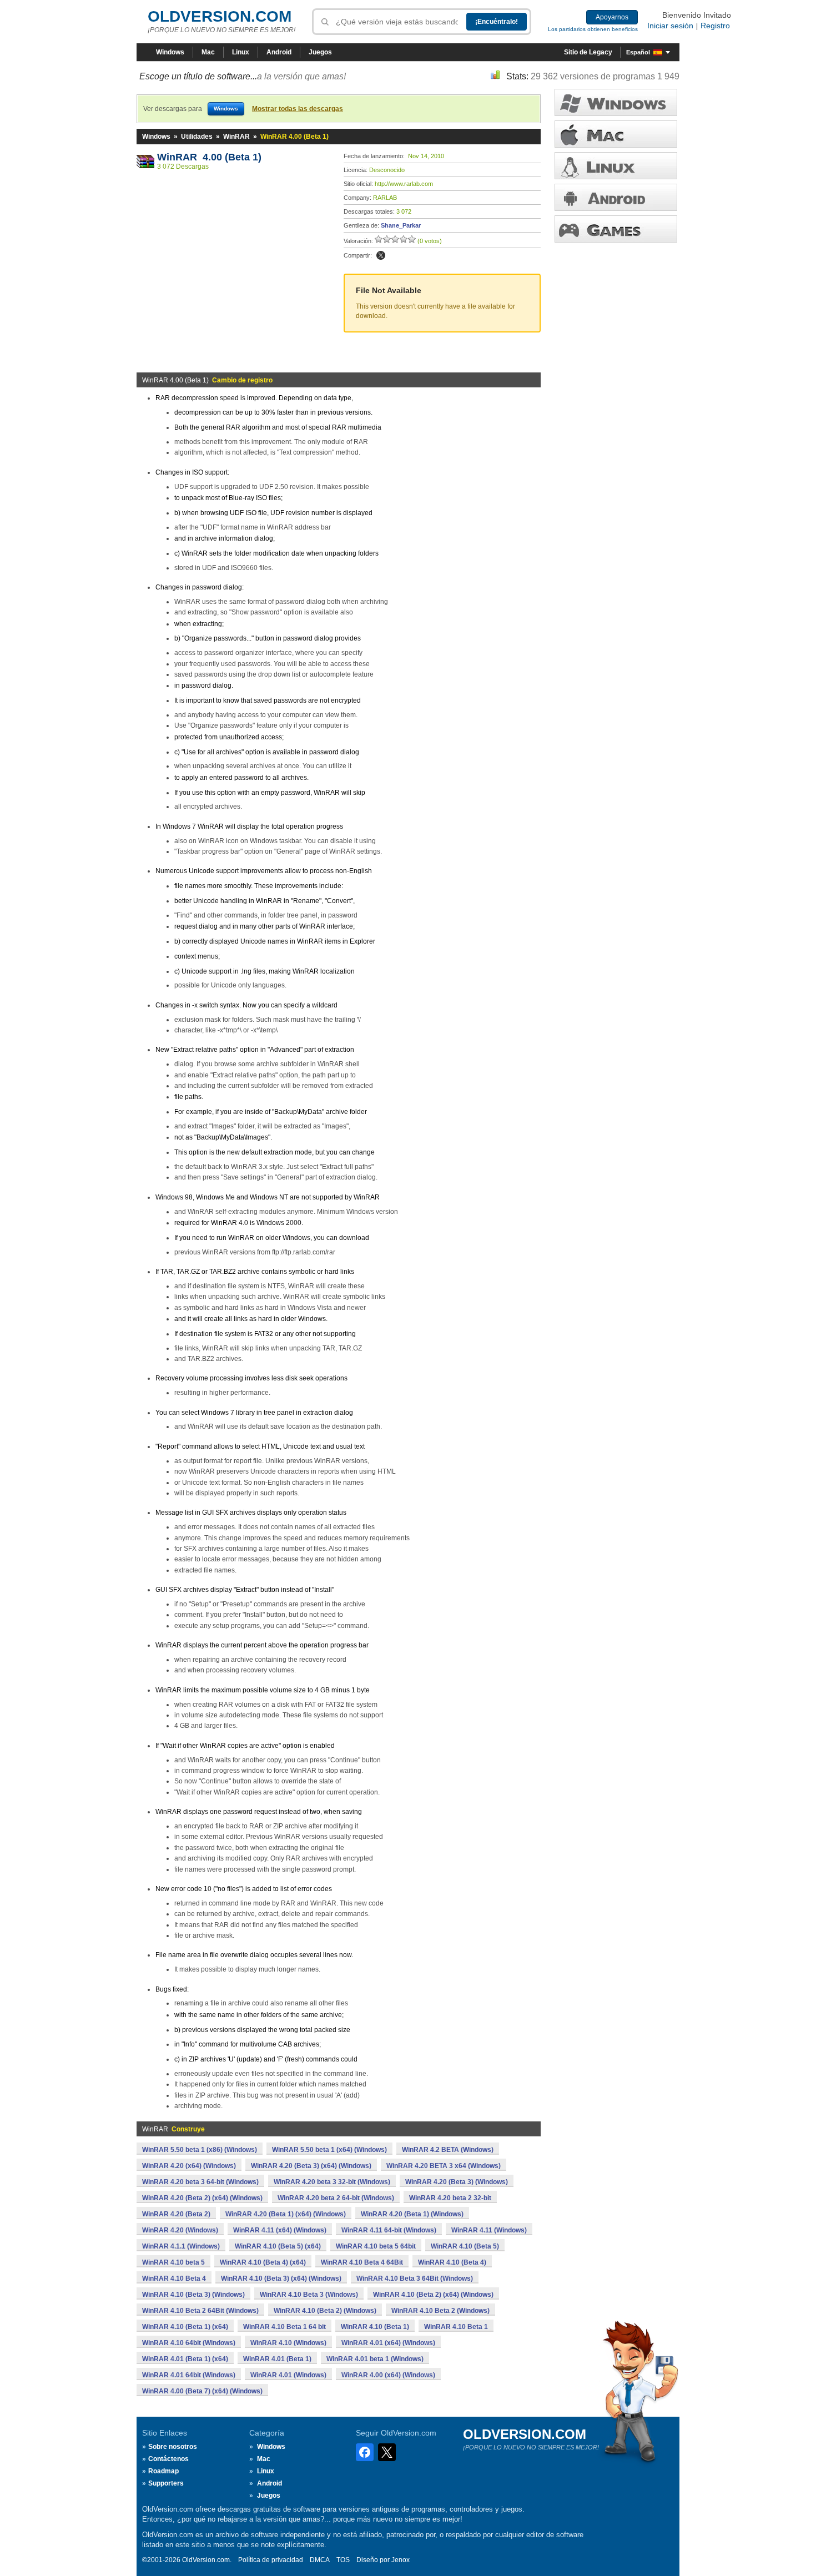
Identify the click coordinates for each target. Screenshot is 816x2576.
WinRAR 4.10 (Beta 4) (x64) (263, 2262)
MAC (616, 134)
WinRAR (236, 137)
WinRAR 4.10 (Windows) (288, 2343)
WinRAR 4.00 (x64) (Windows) (388, 2375)
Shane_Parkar (401, 225)
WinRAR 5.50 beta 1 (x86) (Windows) (200, 2150)
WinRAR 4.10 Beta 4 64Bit (362, 2262)
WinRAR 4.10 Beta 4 (174, 2278)
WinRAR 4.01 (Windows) (288, 2375)
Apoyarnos (612, 17)
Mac (208, 52)
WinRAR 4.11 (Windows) (489, 2230)
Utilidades (197, 137)
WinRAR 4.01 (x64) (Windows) (388, 2343)
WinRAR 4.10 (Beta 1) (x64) (185, 2327)
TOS (343, 2560)
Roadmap (163, 2471)
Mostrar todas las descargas (298, 109)
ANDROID (616, 197)
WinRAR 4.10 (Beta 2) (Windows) (325, 2311)
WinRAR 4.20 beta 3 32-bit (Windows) (332, 2182)
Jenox (401, 2560)
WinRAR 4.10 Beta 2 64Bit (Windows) (200, 2311)
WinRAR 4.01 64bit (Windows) (189, 2375)
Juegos (320, 52)
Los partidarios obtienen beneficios (593, 29)
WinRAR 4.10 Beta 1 (456, 2327)
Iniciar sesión (670, 26)
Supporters (166, 2483)
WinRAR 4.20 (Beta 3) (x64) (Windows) (311, 2166)
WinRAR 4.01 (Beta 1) (277, 2359)
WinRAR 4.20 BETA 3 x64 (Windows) (444, 2166)
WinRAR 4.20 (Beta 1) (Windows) (412, 2214)
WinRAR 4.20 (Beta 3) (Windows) (457, 2182)
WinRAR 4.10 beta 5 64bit (376, 2246)
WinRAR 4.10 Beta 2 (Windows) (440, 2311)
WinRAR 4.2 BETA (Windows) (448, 2150)
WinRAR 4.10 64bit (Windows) (189, 2343)
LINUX (616, 166)
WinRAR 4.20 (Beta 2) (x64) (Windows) (202, 2198)
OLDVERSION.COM (220, 16)
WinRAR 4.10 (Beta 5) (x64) (278, 2246)
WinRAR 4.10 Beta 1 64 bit (284, 2327)
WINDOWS (616, 102)
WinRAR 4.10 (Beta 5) (465, 2246)
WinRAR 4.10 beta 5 (173, 2262)
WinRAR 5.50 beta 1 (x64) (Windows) (329, 2150)
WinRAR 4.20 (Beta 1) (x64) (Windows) (286, 2214)
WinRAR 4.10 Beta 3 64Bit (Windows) (415, 2278)
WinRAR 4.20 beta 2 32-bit (450, 2198)
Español (638, 52)
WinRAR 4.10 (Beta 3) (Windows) (193, 2295)
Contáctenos (168, 2459)
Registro (715, 26)
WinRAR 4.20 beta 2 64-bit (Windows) (336, 2198)
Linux (241, 52)
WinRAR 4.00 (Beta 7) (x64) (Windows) (202, 2391)
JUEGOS (616, 229)
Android (279, 52)
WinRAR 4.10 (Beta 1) (375, 2327)
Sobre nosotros (173, 2447)
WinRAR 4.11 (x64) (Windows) (280, 2230)
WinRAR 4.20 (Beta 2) (176, 2214)
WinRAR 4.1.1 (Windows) (181, 2246)
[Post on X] (381, 255)
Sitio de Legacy (588, 52)
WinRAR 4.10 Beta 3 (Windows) (309, 2295)
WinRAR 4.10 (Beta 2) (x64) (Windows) (433, 2295)
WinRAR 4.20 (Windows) (180, 2230)
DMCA (320, 2560)
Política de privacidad (271, 2560)
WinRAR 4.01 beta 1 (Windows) (375, 2359)
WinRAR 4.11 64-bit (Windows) (389, 2230)
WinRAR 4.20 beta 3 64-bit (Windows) (200, 2182)
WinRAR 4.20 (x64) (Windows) (189, 2166)
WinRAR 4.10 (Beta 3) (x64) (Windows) (281, 2278)
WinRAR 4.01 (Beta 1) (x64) (185, 2359)
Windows (170, 52)
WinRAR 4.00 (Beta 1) (209, 157)
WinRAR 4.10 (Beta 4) (452, 2262)
